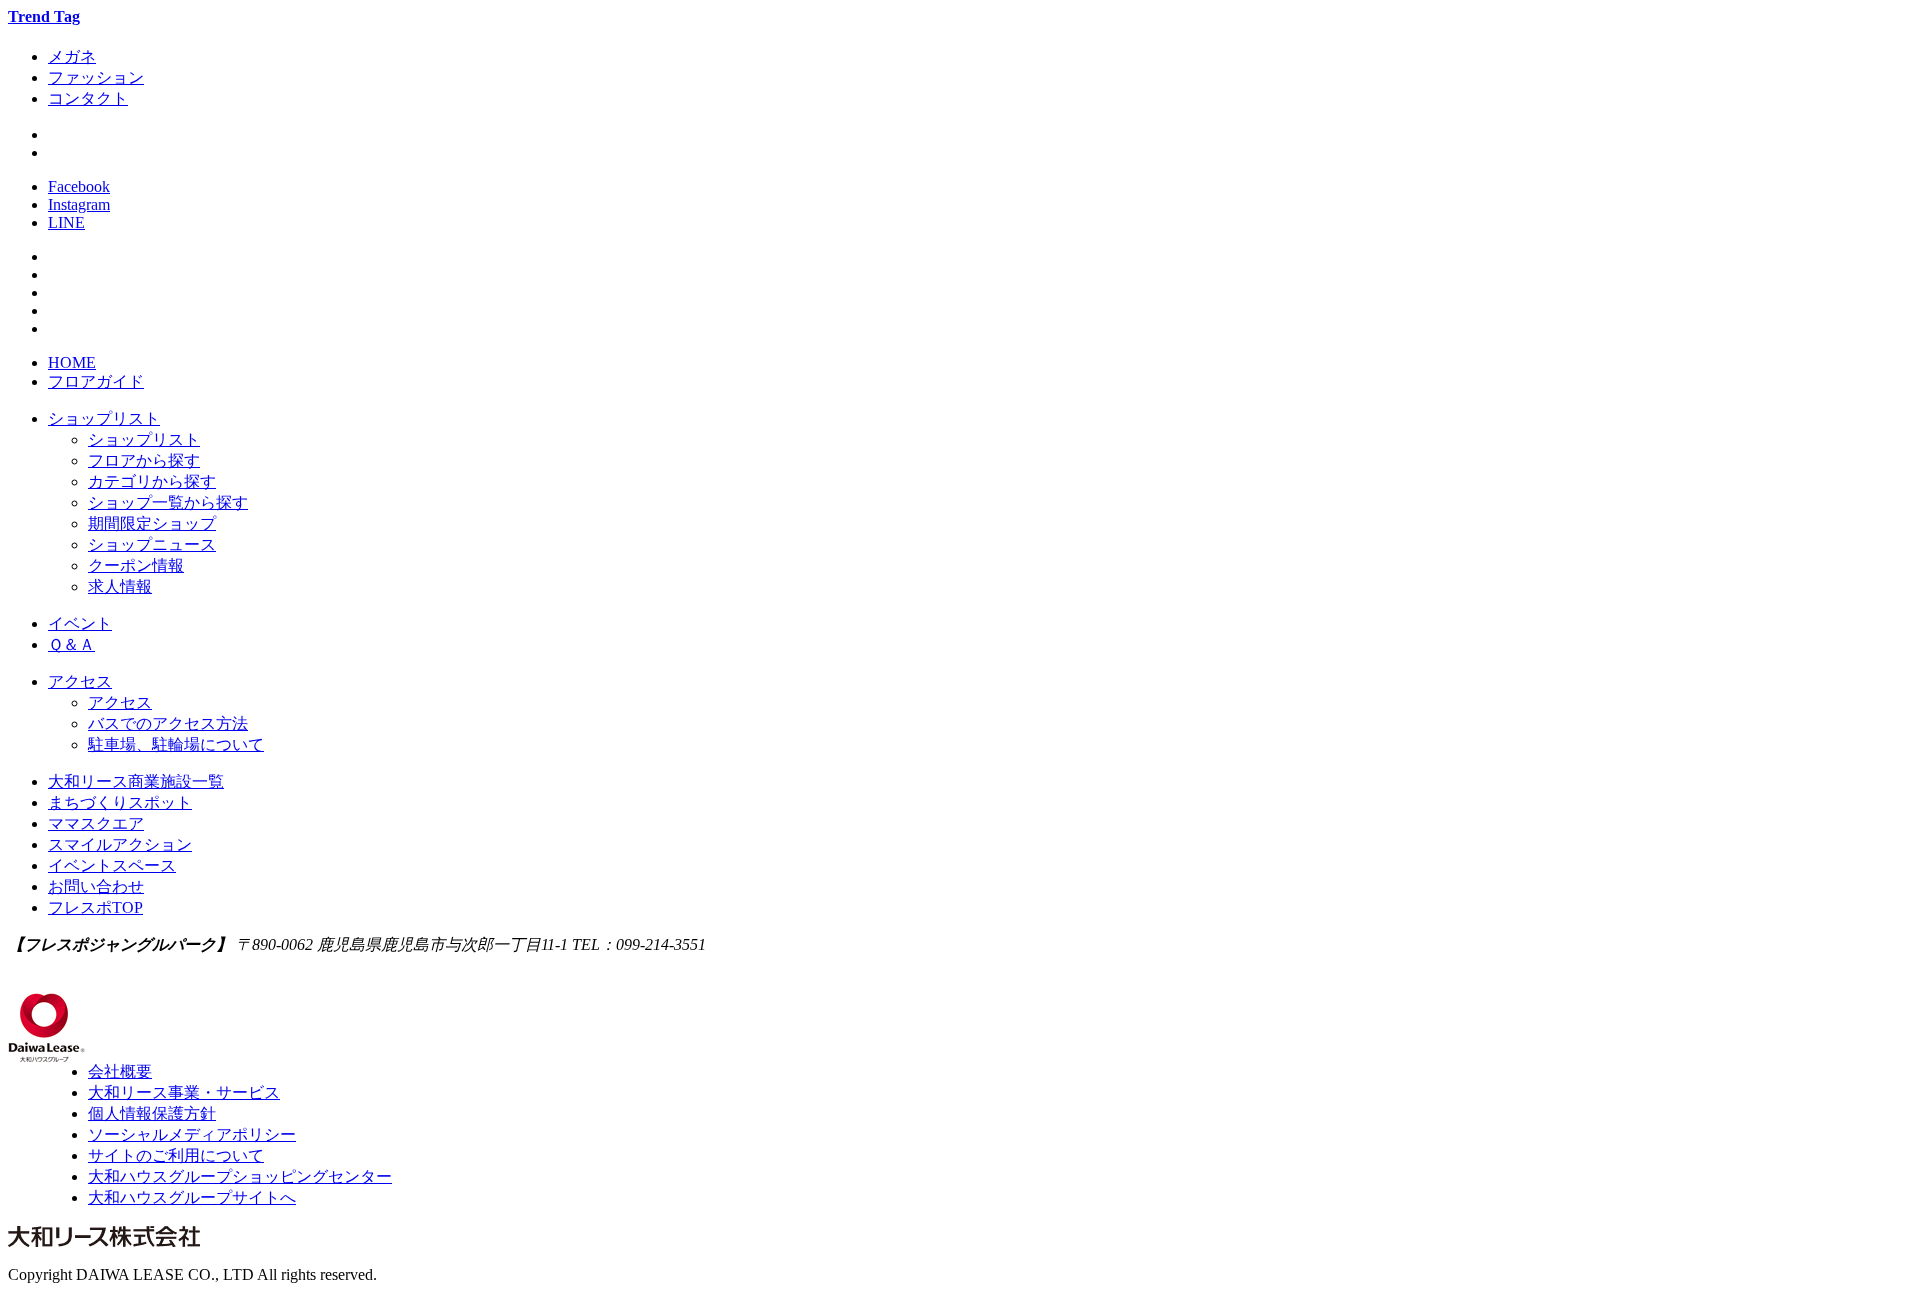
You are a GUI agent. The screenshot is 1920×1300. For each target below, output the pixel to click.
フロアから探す (144, 460)
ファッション (96, 77)
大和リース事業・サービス (184, 1092)
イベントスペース (112, 865)
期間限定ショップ (152, 523)
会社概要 (120, 1071)
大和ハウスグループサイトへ (192, 1197)
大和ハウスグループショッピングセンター (240, 1176)
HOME (72, 362)
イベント (80, 623)
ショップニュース (152, 544)
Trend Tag (44, 16)
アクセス (80, 681)
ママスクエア (96, 823)
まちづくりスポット (120, 802)
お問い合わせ (96, 886)
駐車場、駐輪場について (176, 744)
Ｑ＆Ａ (71, 644)
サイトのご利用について (176, 1155)
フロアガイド (96, 381)
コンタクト (88, 98)
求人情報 (120, 586)
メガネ (72, 56)
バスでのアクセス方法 (168, 723)
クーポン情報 (136, 565)
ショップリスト (104, 418)
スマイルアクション (120, 844)
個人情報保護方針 (152, 1113)
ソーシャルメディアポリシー (192, 1134)
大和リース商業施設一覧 (136, 781)
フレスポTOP (95, 907)
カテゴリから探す (152, 481)
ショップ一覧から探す (168, 502)
